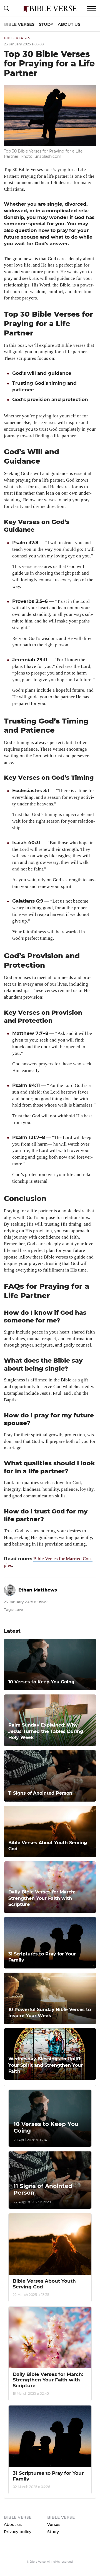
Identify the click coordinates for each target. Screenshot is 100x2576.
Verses (54, 2525)
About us (69, 24)
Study (46, 24)
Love (19, 1609)
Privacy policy (18, 2532)
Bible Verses (19, 24)
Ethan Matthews (38, 1590)
